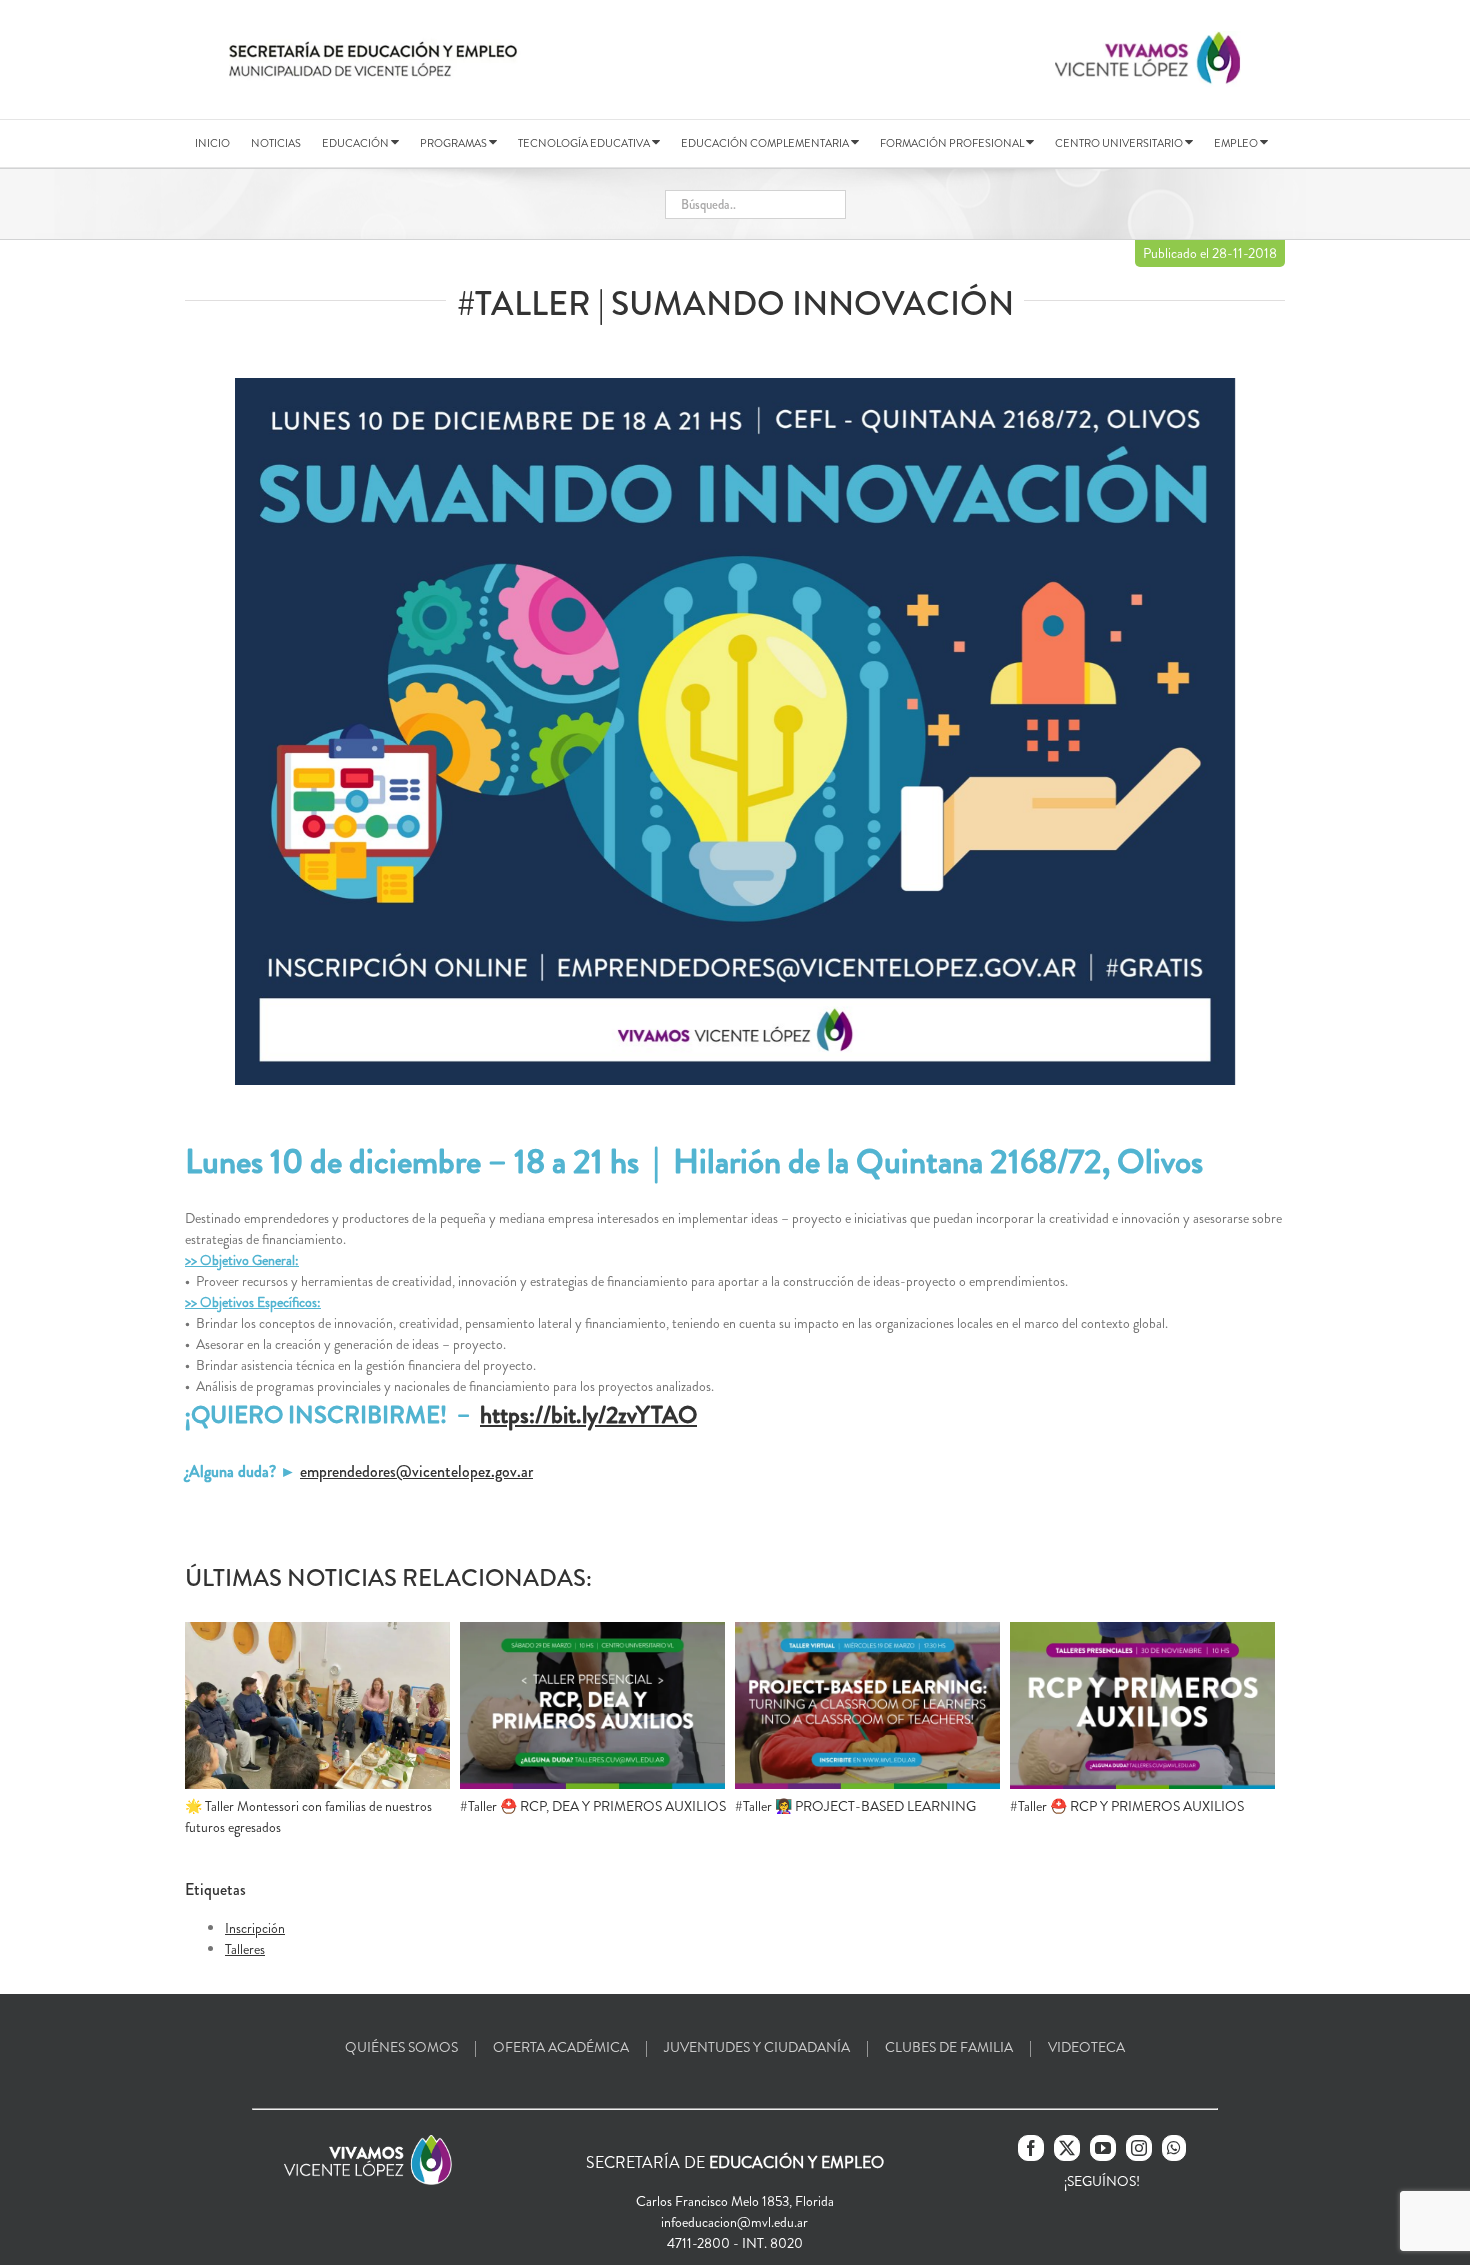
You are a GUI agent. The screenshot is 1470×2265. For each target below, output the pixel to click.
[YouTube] (1103, 2148)
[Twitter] (1067, 2148)
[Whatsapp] (1174, 2148)
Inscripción (255, 1928)
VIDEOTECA (1086, 2047)
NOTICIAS (276, 143)
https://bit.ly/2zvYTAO (588, 1415)
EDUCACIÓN (356, 143)
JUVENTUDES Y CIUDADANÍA (757, 2047)
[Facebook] (1031, 2148)
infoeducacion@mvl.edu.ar (734, 2222)
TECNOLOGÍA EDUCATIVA (585, 143)
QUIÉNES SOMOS (401, 2047)
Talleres (245, 1949)
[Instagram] (1139, 2148)
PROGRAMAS (454, 143)
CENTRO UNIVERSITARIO (1120, 143)
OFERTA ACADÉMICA (561, 2047)
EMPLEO (1237, 143)
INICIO (212, 143)
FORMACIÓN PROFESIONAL (953, 143)
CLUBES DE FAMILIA (949, 2047)
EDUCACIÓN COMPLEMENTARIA (766, 143)
